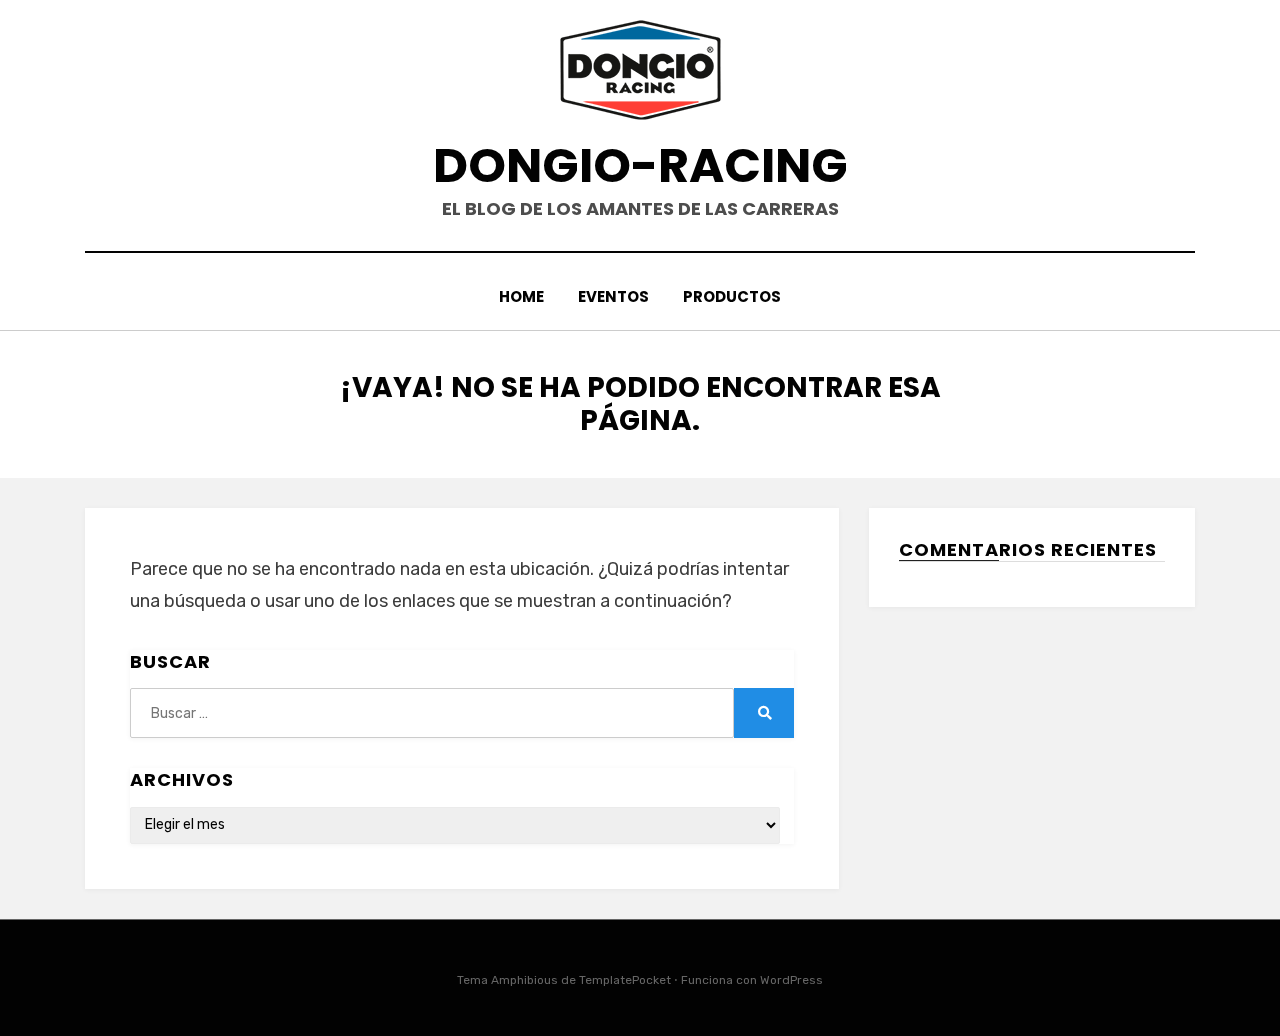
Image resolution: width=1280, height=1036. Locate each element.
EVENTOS (613, 296)
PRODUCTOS (732, 296)
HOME (521, 296)
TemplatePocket (625, 980)
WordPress (791, 980)
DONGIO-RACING (640, 165)
